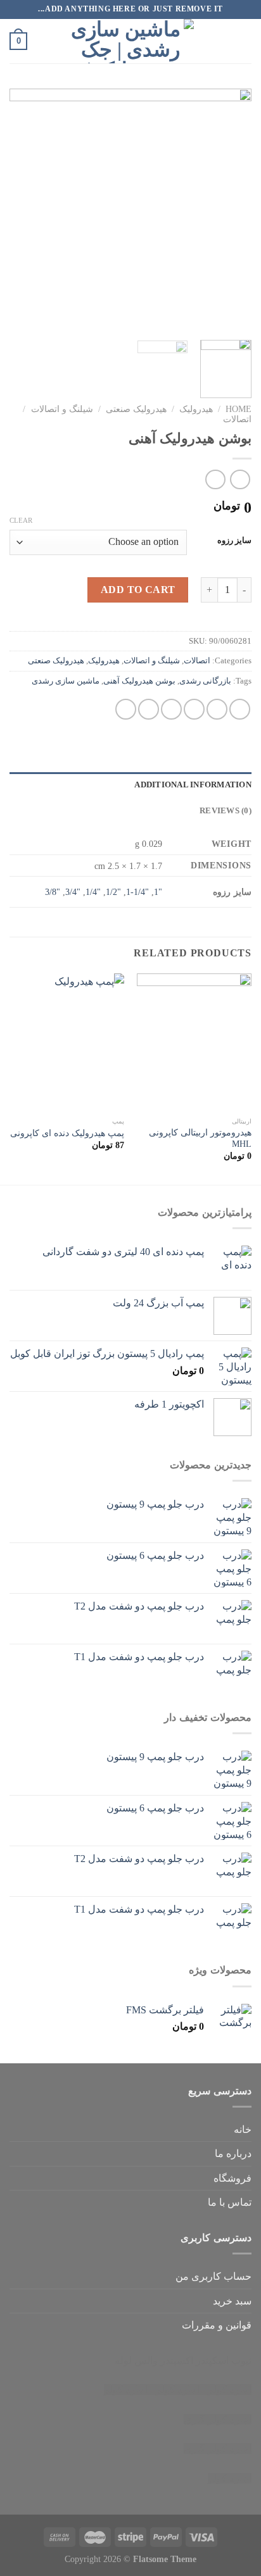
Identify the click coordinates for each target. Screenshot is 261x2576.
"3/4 (73, 892)
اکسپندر (177, 2360)
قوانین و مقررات (217, 2325)
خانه (243, 2129)
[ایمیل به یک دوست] (171, 709)
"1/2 (113, 892)
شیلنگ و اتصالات (62, 409)
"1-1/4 (137, 892)
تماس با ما (230, 2202)
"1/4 (93, 892)
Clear (21, 520)
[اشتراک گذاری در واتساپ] (240, 709)
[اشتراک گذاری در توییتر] (194, 709)
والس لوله (136, 2360)
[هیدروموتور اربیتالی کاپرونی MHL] (194, 1042)
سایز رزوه (234, 541)
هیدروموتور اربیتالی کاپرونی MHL (200, 1138)
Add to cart (138, 590)
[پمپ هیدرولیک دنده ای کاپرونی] (67, 1042)
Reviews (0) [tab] (226, 811)
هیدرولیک (196, 409)
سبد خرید (232, 2301)
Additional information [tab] (193, 785)
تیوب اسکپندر (224, 2360)
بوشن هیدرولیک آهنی (139, 681)
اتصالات (237, 419)
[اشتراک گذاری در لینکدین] (126, 709)
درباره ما (233, 2154)
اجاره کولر (178, 2390)
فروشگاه (232, 2178)
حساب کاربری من (213, 2276)
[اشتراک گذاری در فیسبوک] (217, 709)
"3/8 (53, 892)
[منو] (244, 41)
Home (239, 409)
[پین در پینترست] (149, 709)
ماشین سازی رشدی (66, 681)
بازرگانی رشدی (205, 681)
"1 (158, 892)
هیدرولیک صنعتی (136, 409)
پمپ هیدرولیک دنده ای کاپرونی (67, 1133)
